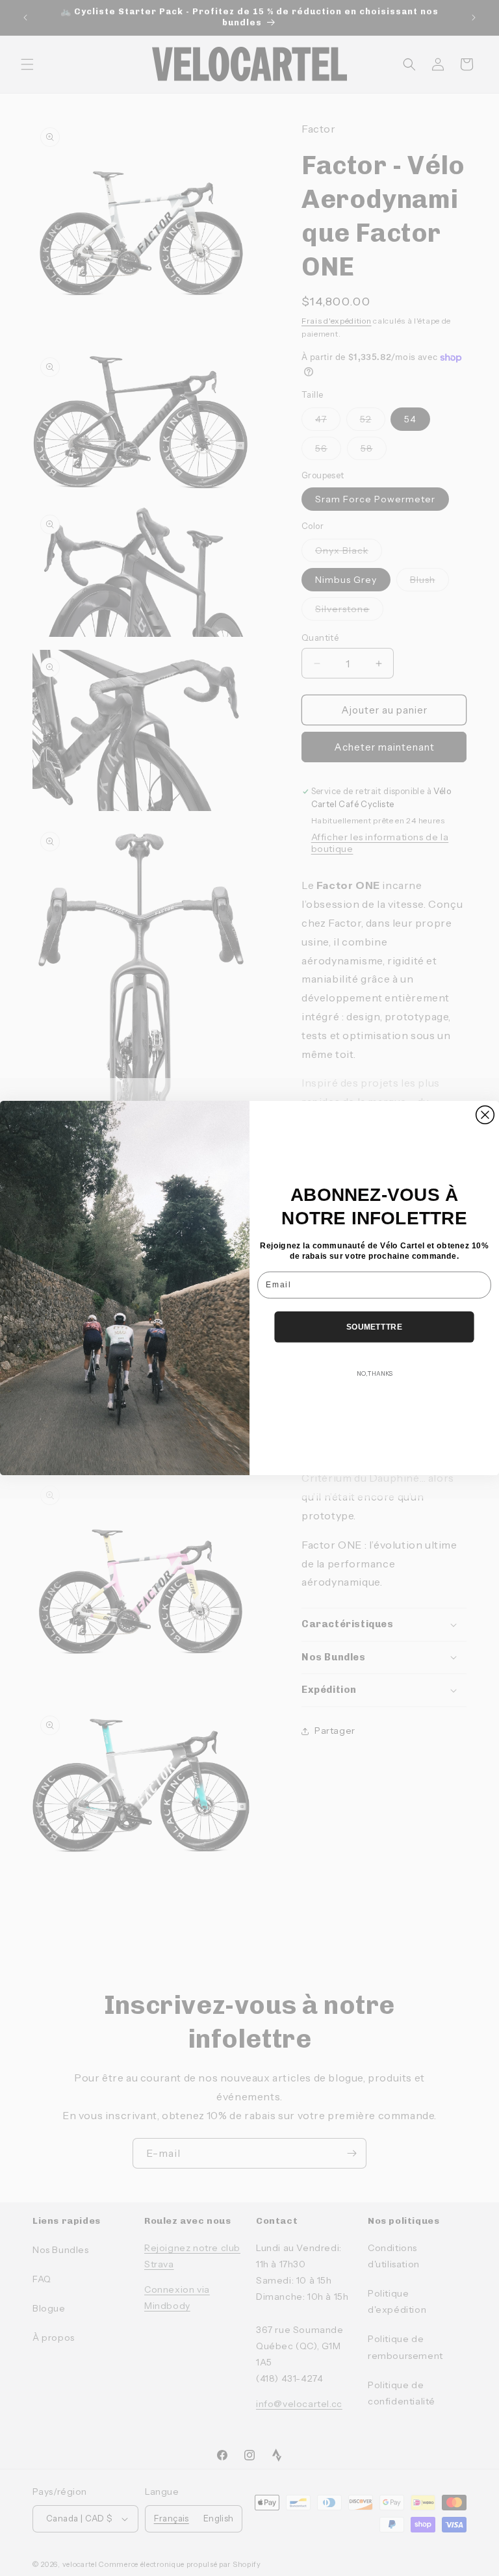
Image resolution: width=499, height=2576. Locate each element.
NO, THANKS (375, 1374)
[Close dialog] (485, 1115)
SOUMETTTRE (374, 1327)
